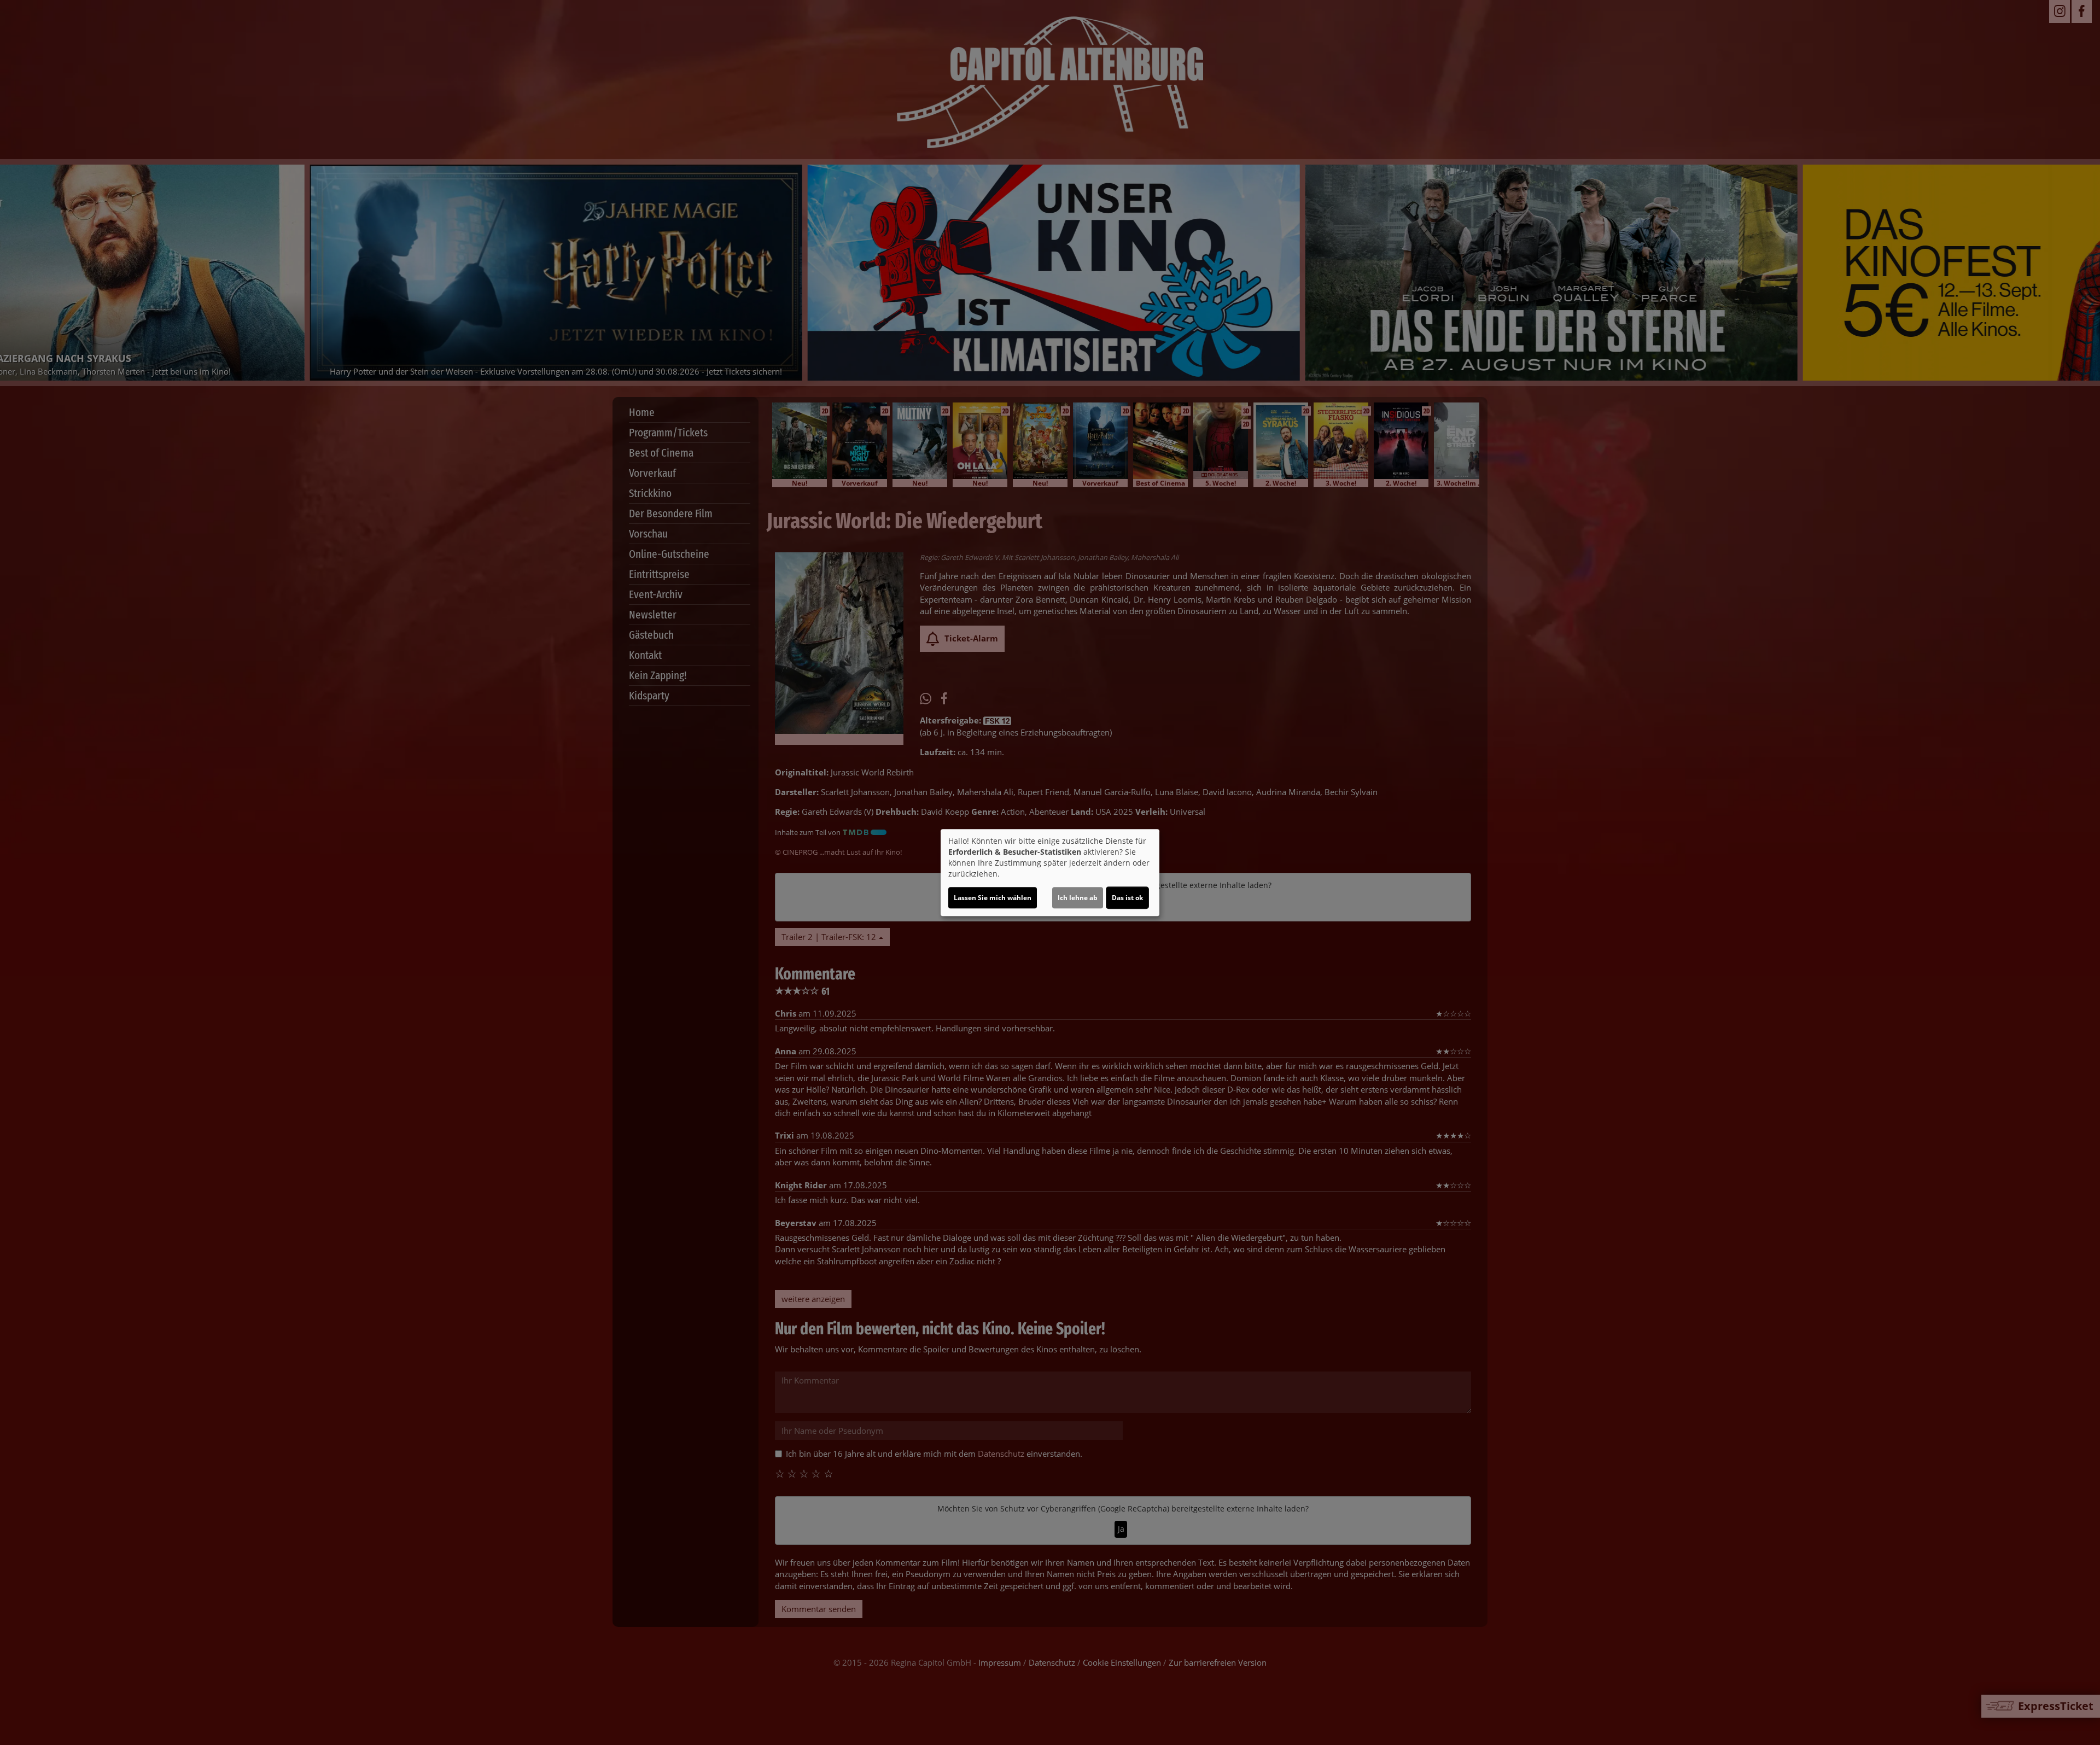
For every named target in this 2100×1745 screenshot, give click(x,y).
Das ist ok (1127, 898)
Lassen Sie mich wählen (993, 898)
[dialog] (1050, 873)
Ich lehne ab (1078, 898)
